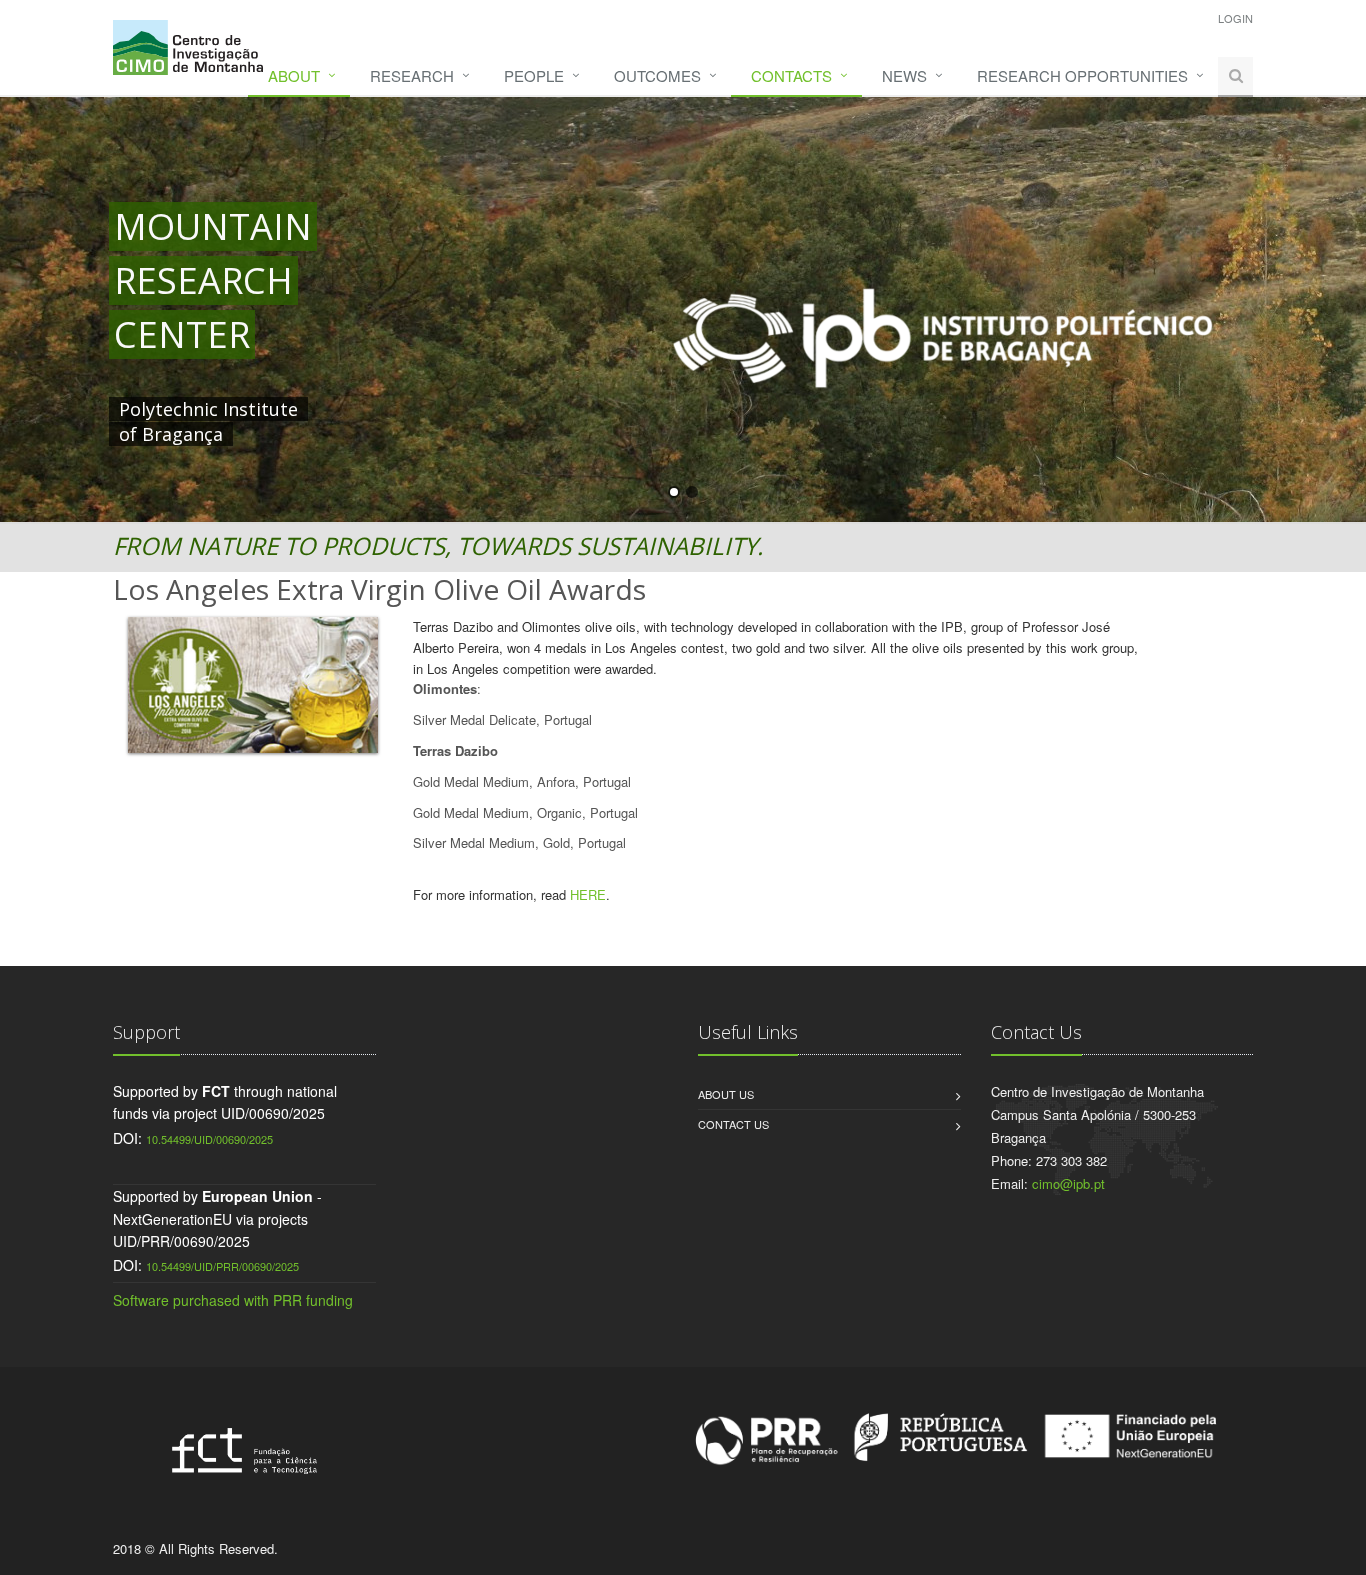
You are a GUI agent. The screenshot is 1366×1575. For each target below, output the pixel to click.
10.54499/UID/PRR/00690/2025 (222, 1266)
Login (1235, 18)
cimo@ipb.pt (1068, 1183)
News (904, 75)
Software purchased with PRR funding (233, 1300)
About (294, 75)
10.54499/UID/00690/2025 (209, 1139)
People (534, 75)
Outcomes (657, 75)
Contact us (733, 1124)
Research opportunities (1082, 75)
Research (412, 75)
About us (726, 1094)
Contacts (791, 75)
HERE (588, 894)
